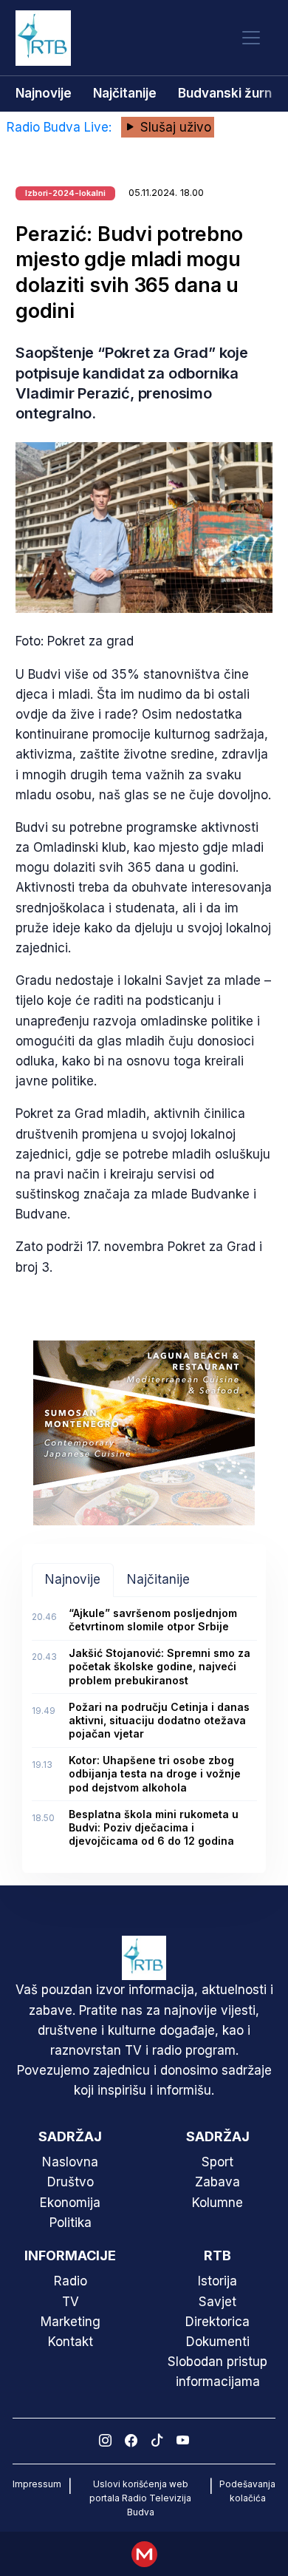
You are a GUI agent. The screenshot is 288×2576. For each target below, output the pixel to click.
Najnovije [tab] (73, 1579)
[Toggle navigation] (251, 38)
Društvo (71, 2182)
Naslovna (70, 2162)
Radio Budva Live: (61, 127)
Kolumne (217, 2203)
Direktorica (217, 2322)
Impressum (37, 2484)
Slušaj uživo (174, 127)
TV (71, 2302)
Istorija (217, 2281)
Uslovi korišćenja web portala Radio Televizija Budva (140, 2498)
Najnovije (44, 93)
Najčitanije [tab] (158, 1579)
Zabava (217, 2182)
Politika (71, 2223)
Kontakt (71, 2342)
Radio (71, 2281)
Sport (217, 2162)
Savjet (217, 2302)
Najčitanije (125, 93)
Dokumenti (218, 2342)
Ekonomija (70, 2203)
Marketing (71, 2322)
